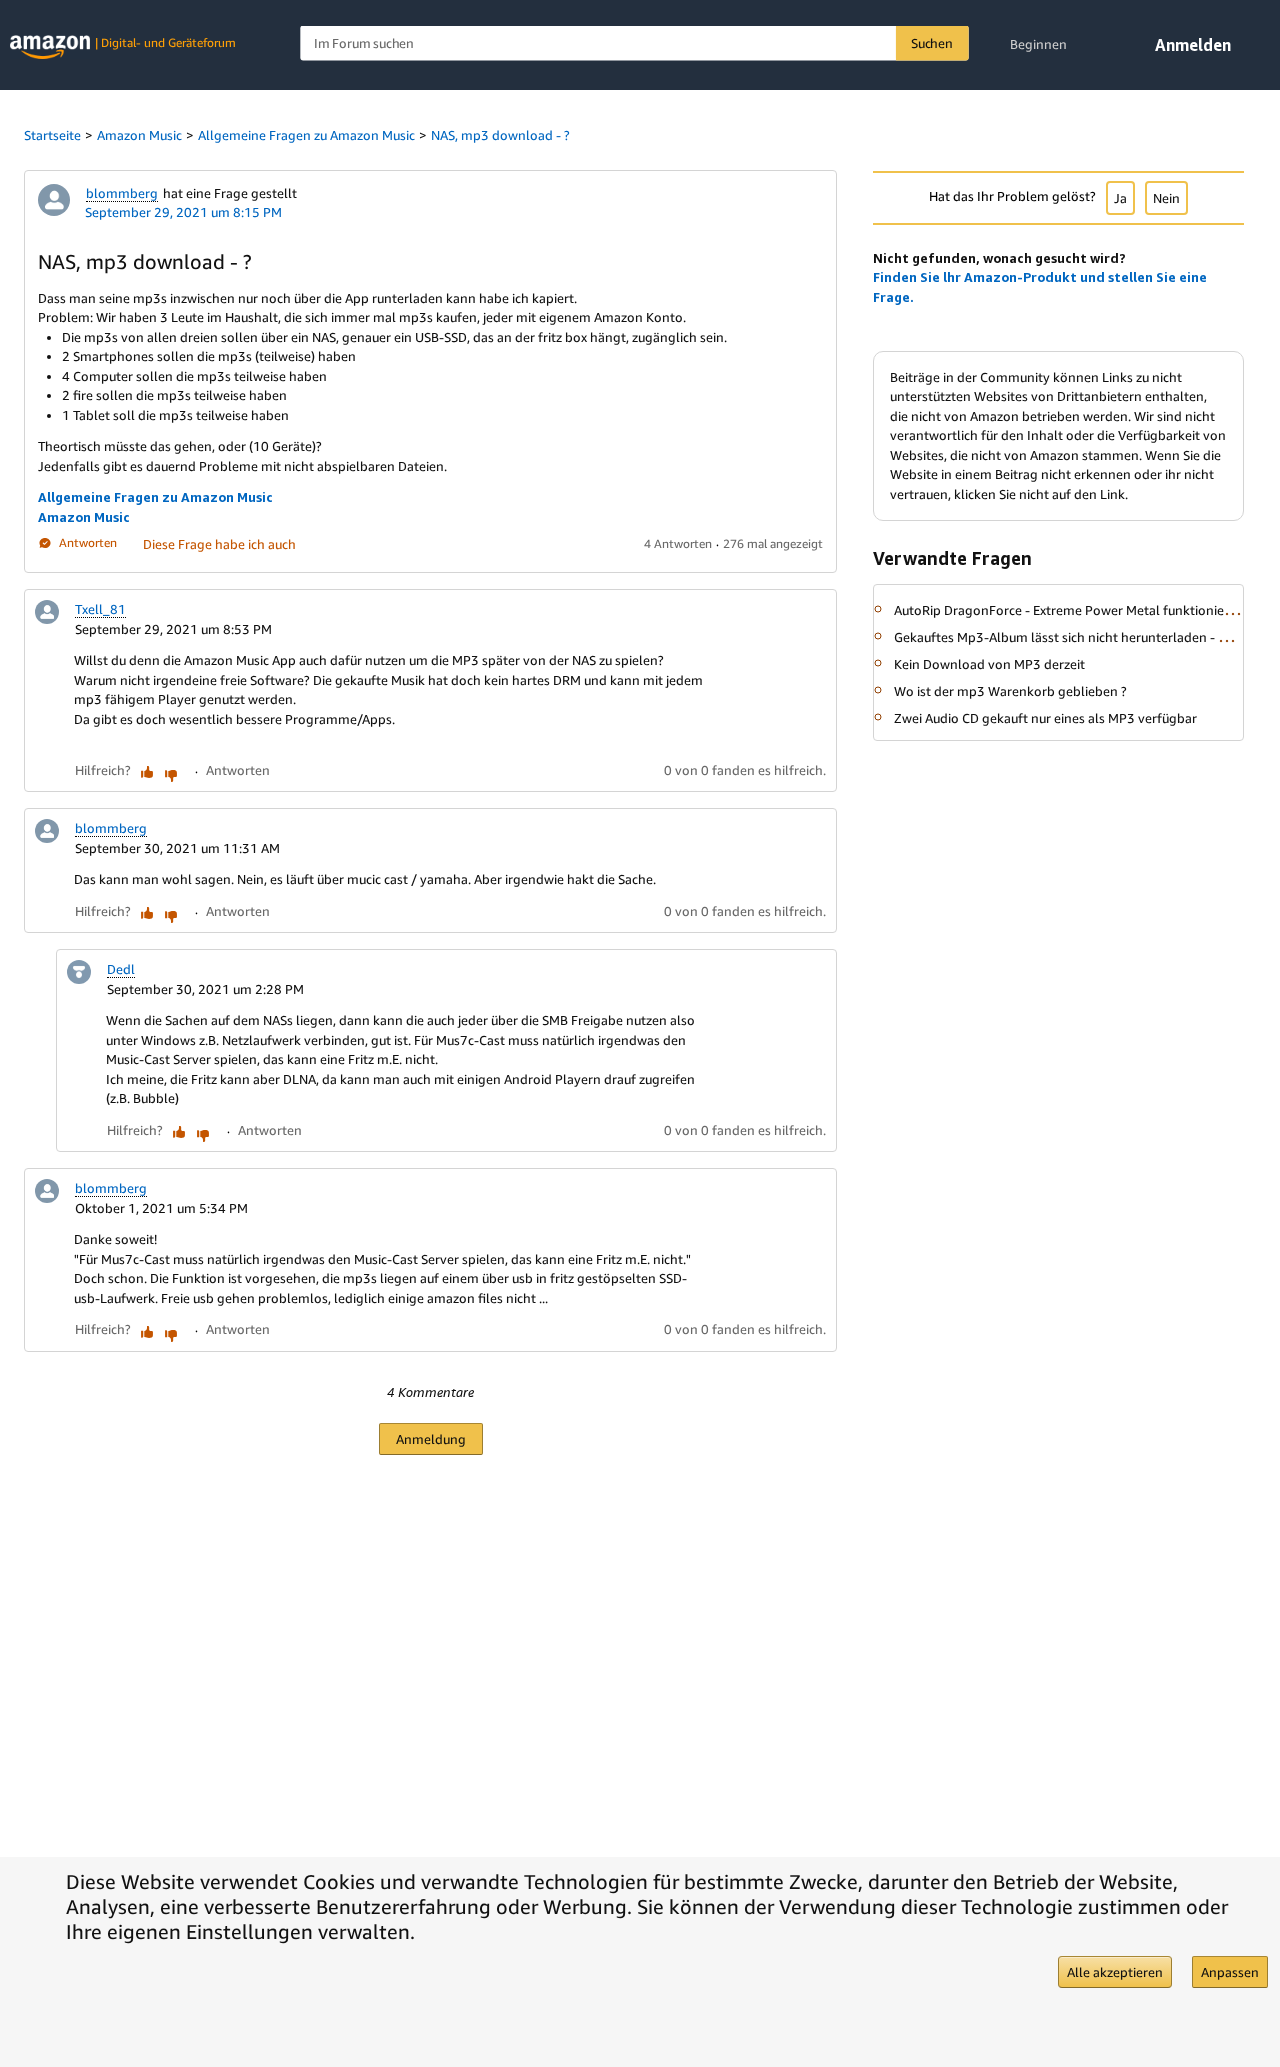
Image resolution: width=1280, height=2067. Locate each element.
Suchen (932, 43)
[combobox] (634, 43)
